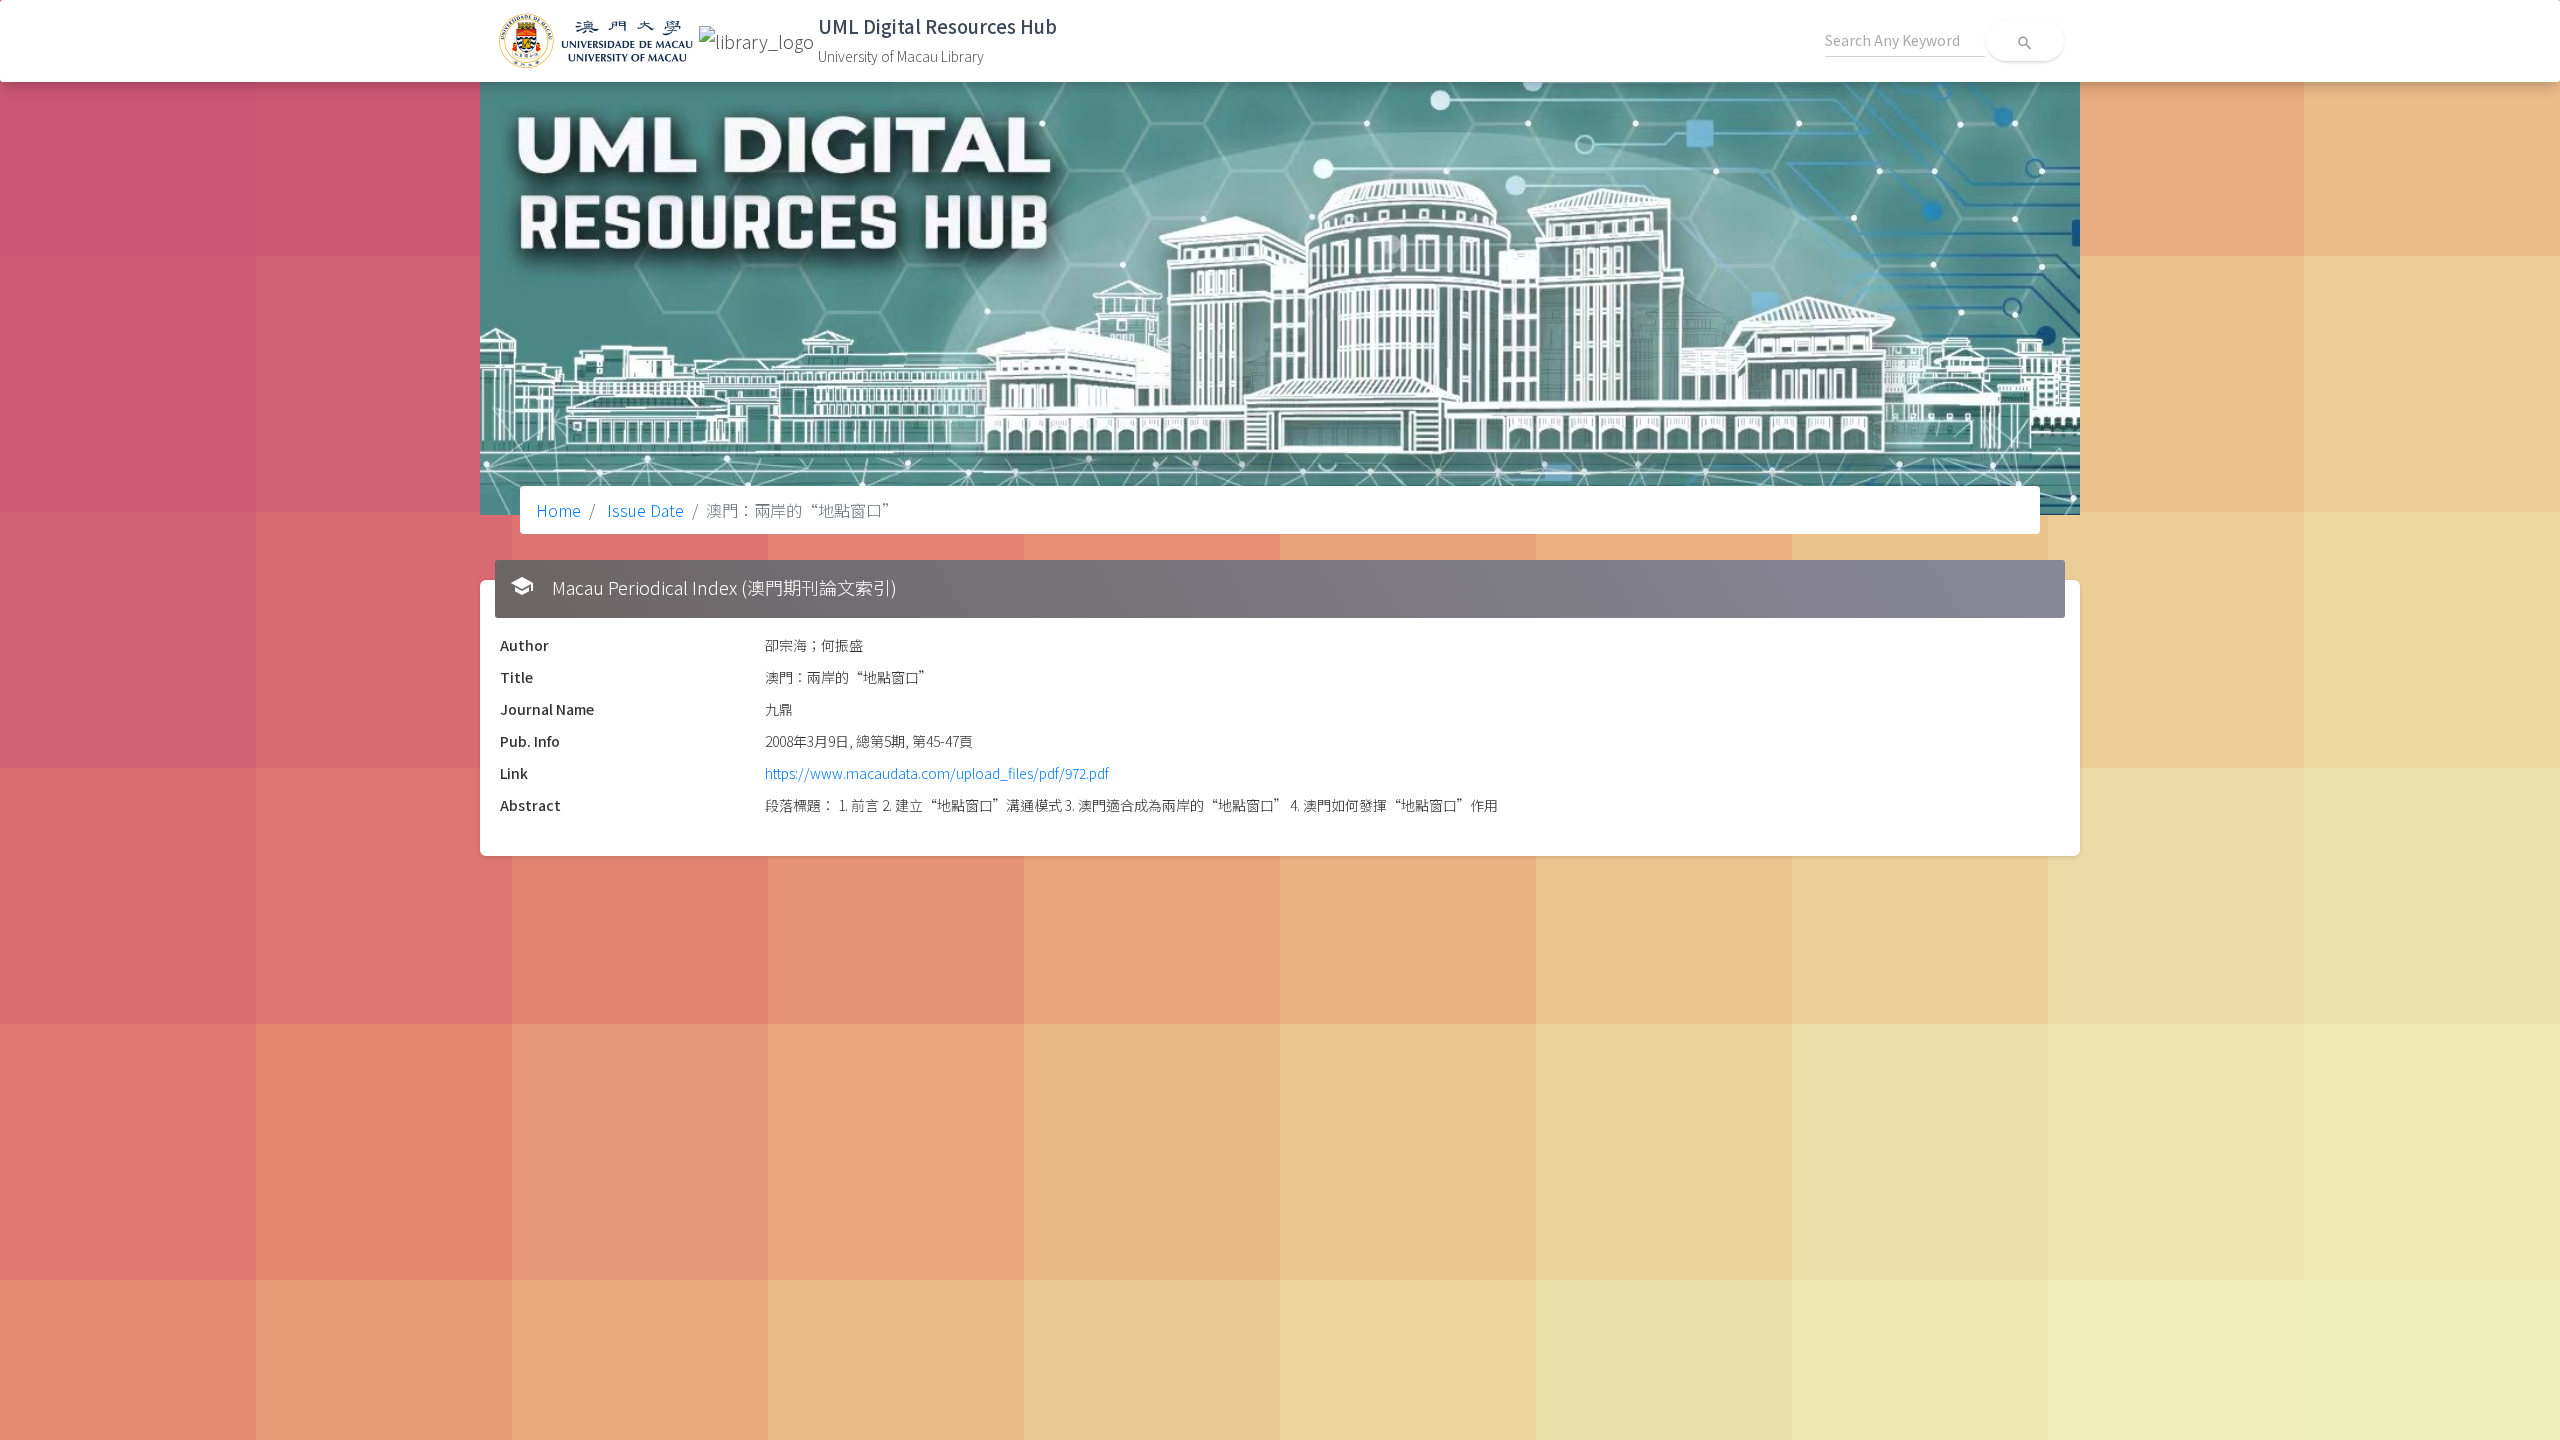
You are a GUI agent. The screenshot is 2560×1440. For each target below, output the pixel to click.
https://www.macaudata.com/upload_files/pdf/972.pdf (937, 773)
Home (558, 510)
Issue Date (643, 510)
